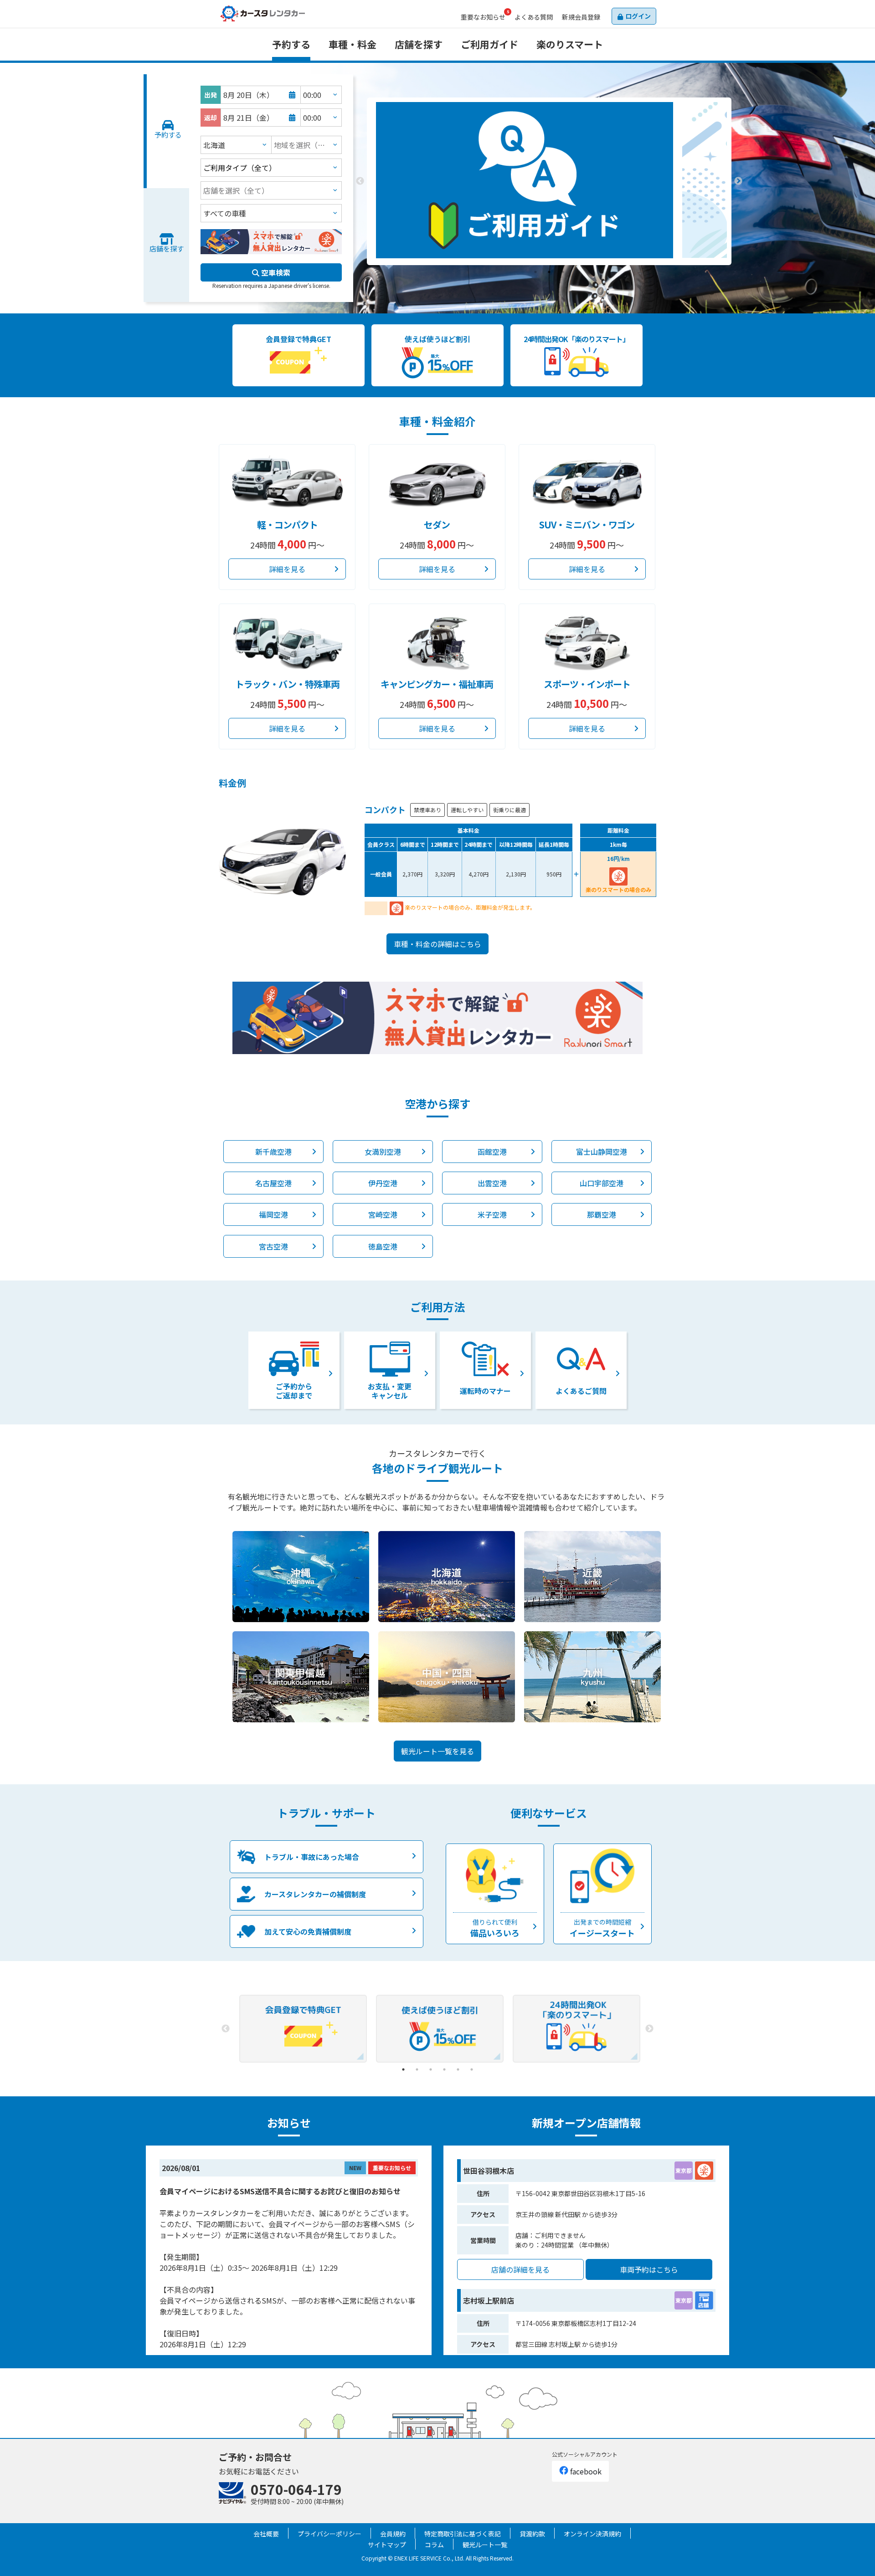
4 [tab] (444, 2069)
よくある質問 (534, 17)
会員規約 (393, 2534)
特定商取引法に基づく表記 (463, 2534)
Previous (360, 181)
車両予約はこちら (649, 2269)
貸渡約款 (532, 2534)
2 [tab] (549, 272)
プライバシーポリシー (329, 2534)
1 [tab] (535, 272)
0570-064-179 (296, 2489)
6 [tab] (472, 2069)
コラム (434, 2545)
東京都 (684, 2170)
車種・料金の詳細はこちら (437, 944)
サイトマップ (387, 2545)
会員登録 (581, 17)
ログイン (638, 16)
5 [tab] (458, 2069)
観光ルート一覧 (485, 2545)
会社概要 (266, 2534)
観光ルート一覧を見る (437, 1751)
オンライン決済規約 (592, 2534)
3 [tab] (563, 272)
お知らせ (483, 17)
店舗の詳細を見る (520, 2269)
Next (738, 181)
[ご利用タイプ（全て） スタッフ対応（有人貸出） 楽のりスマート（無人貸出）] (271, 168)
